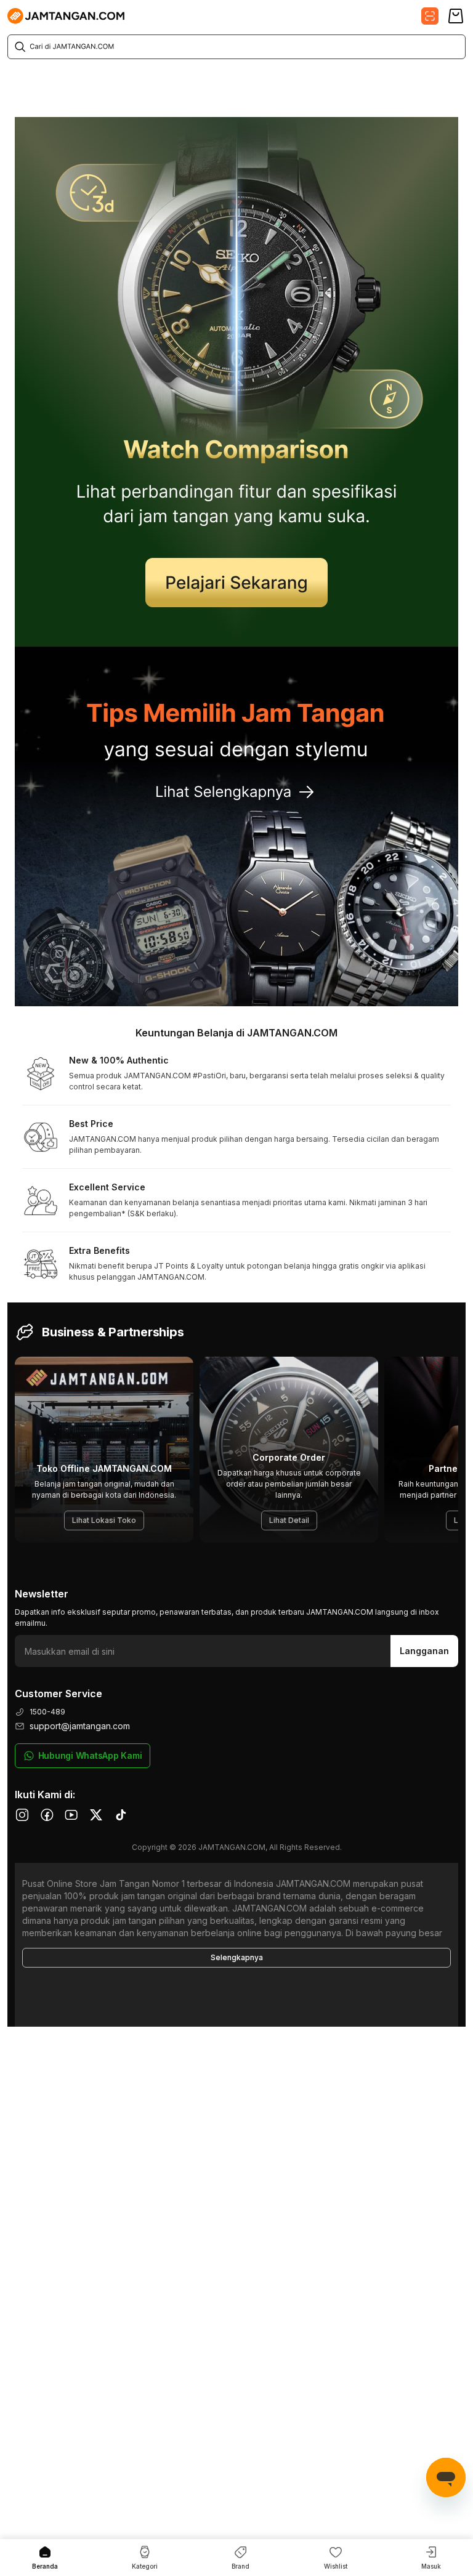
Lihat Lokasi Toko (104, 1520)
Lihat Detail (289, 1520)
